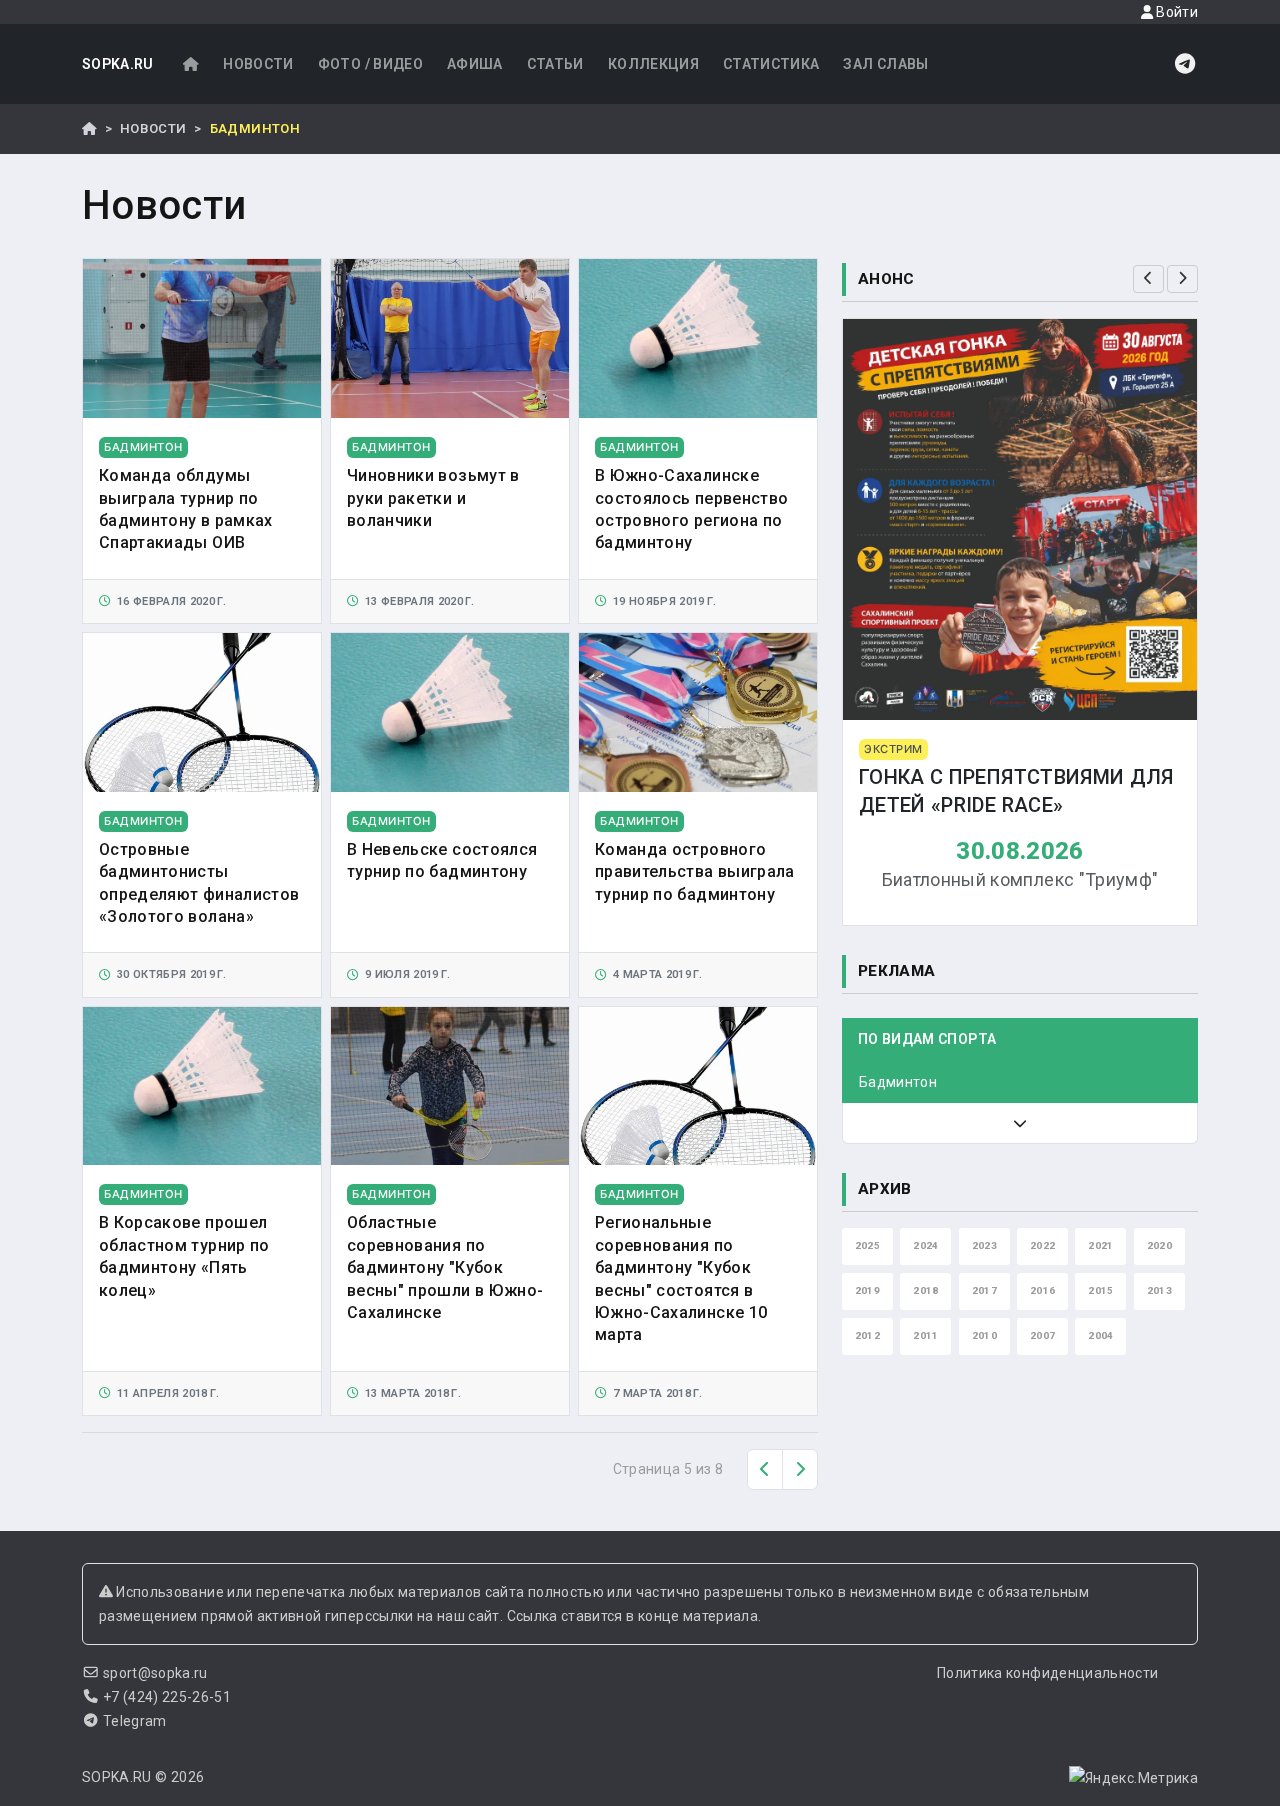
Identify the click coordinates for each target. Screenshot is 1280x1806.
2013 (1159, 1290)
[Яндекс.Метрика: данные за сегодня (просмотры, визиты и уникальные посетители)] (1133, 1778)
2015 (1100, 1290)
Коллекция (653, 64)
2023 (984, 1245)
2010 (984, 1335)
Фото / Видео (370, 64)
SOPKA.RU (118, 64)
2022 (1042, 1245)
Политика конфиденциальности (1047, 1673)
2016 (1042, 1290)
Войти (1175, 12)
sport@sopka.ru (155, 1673)
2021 (1100, 1245)
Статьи (555, 64)
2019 (867, 1290)
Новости (258, 64)
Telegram (135, 1721)
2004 (1100, 1335)
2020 (1159, 1245)
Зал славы (885, 64)
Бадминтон (898, 1082)
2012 (867, 1335)
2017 (984, 1290)
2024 (925, 1245)
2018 (925, 1290)
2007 (1042, 1335)
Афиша (475, 64)
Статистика (771, 64)
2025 (867, 1245)
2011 (925, 1335)
